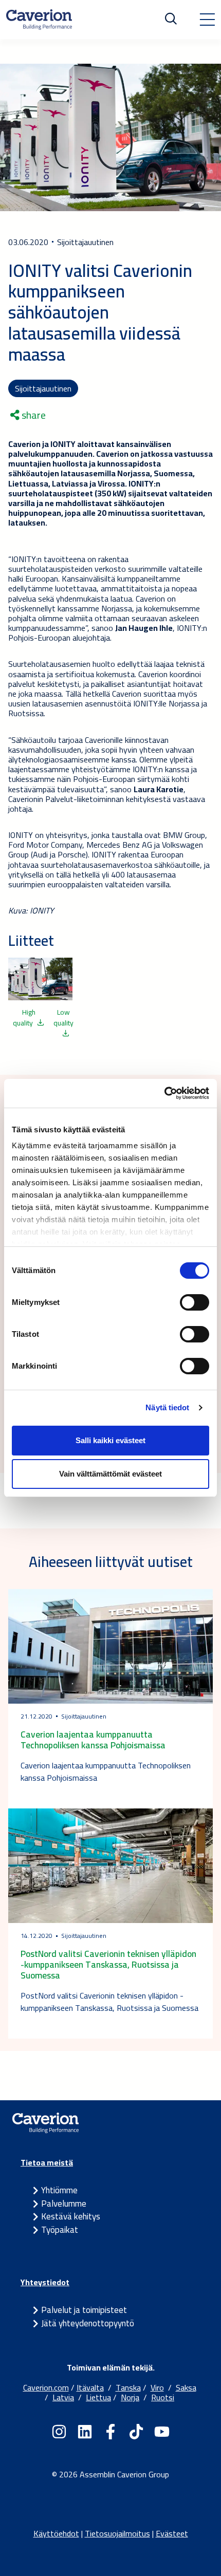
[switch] (195, 1302)
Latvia (63, 2397)
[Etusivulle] (39, 20)
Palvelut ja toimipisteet (84, 2310)
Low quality (63, 1018)
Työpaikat (60, 2230)
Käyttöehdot (56, 2533)
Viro (157, 2387)
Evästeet (172, 2533)
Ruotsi (163, 2397)
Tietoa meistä (47, 2162)
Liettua (98, 2397)
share (33, 415)
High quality (24, 1018)
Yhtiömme (59, 2190)
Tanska (128, 2387)
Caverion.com (46, 2387)
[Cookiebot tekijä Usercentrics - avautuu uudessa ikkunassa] (164, 1093)
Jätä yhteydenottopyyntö (88, 2323)
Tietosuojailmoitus (117, 2533)
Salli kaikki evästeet (110, 1440)
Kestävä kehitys (71, 2216)
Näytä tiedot (167, 1407)
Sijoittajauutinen (43, 388)
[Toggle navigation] (207, 20)
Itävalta (90, 2387)
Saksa (186, 2387)
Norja (130, 2397)
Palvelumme (64, 2204)
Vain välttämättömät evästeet (110, 1474)
